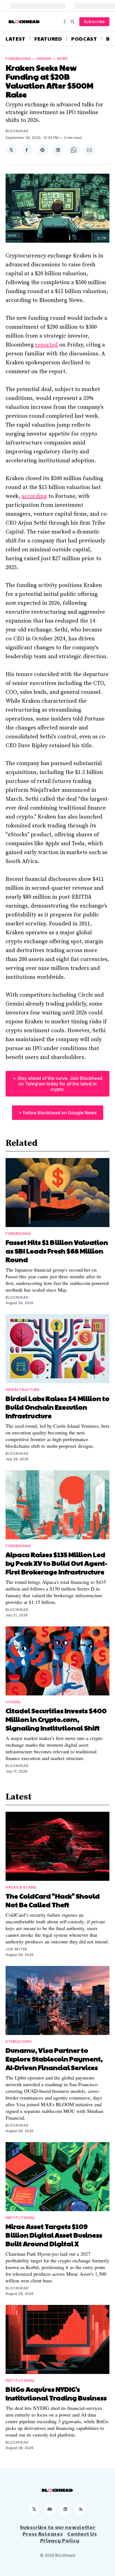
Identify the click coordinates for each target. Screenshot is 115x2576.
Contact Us (82, 2534)
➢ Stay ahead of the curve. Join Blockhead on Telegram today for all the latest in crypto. (58, 1084)
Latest (15, 39)
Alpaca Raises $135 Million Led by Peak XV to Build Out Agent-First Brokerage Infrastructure (56, 1563)
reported (46, 345)
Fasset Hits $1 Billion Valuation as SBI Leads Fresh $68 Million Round (57, 1251)
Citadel (14, 1702)
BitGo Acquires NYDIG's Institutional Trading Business (56, 2393)
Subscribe (94, 22)
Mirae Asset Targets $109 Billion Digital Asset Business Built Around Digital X (54, 2235)
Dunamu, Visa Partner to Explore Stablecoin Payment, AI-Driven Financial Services (54, 2059)
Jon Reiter (16, 1949)
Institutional (20, 2218)
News (62, 59)
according (34, 496)
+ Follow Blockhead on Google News (58, 1113)
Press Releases (43, 2534)
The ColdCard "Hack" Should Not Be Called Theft (53, 1900)
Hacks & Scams (21, 1887)
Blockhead (17, 131)
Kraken (44, 59)
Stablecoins (19, 2042)
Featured (48, 39)
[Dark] (66, 22)
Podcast (84, 39)
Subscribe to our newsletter (58, 2527)
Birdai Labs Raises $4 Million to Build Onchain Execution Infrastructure (57, 1407)
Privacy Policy (60, 2540)
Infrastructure (23, 1390)
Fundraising (18, 59)
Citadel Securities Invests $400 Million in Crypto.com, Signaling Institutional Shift (56, 1719)
